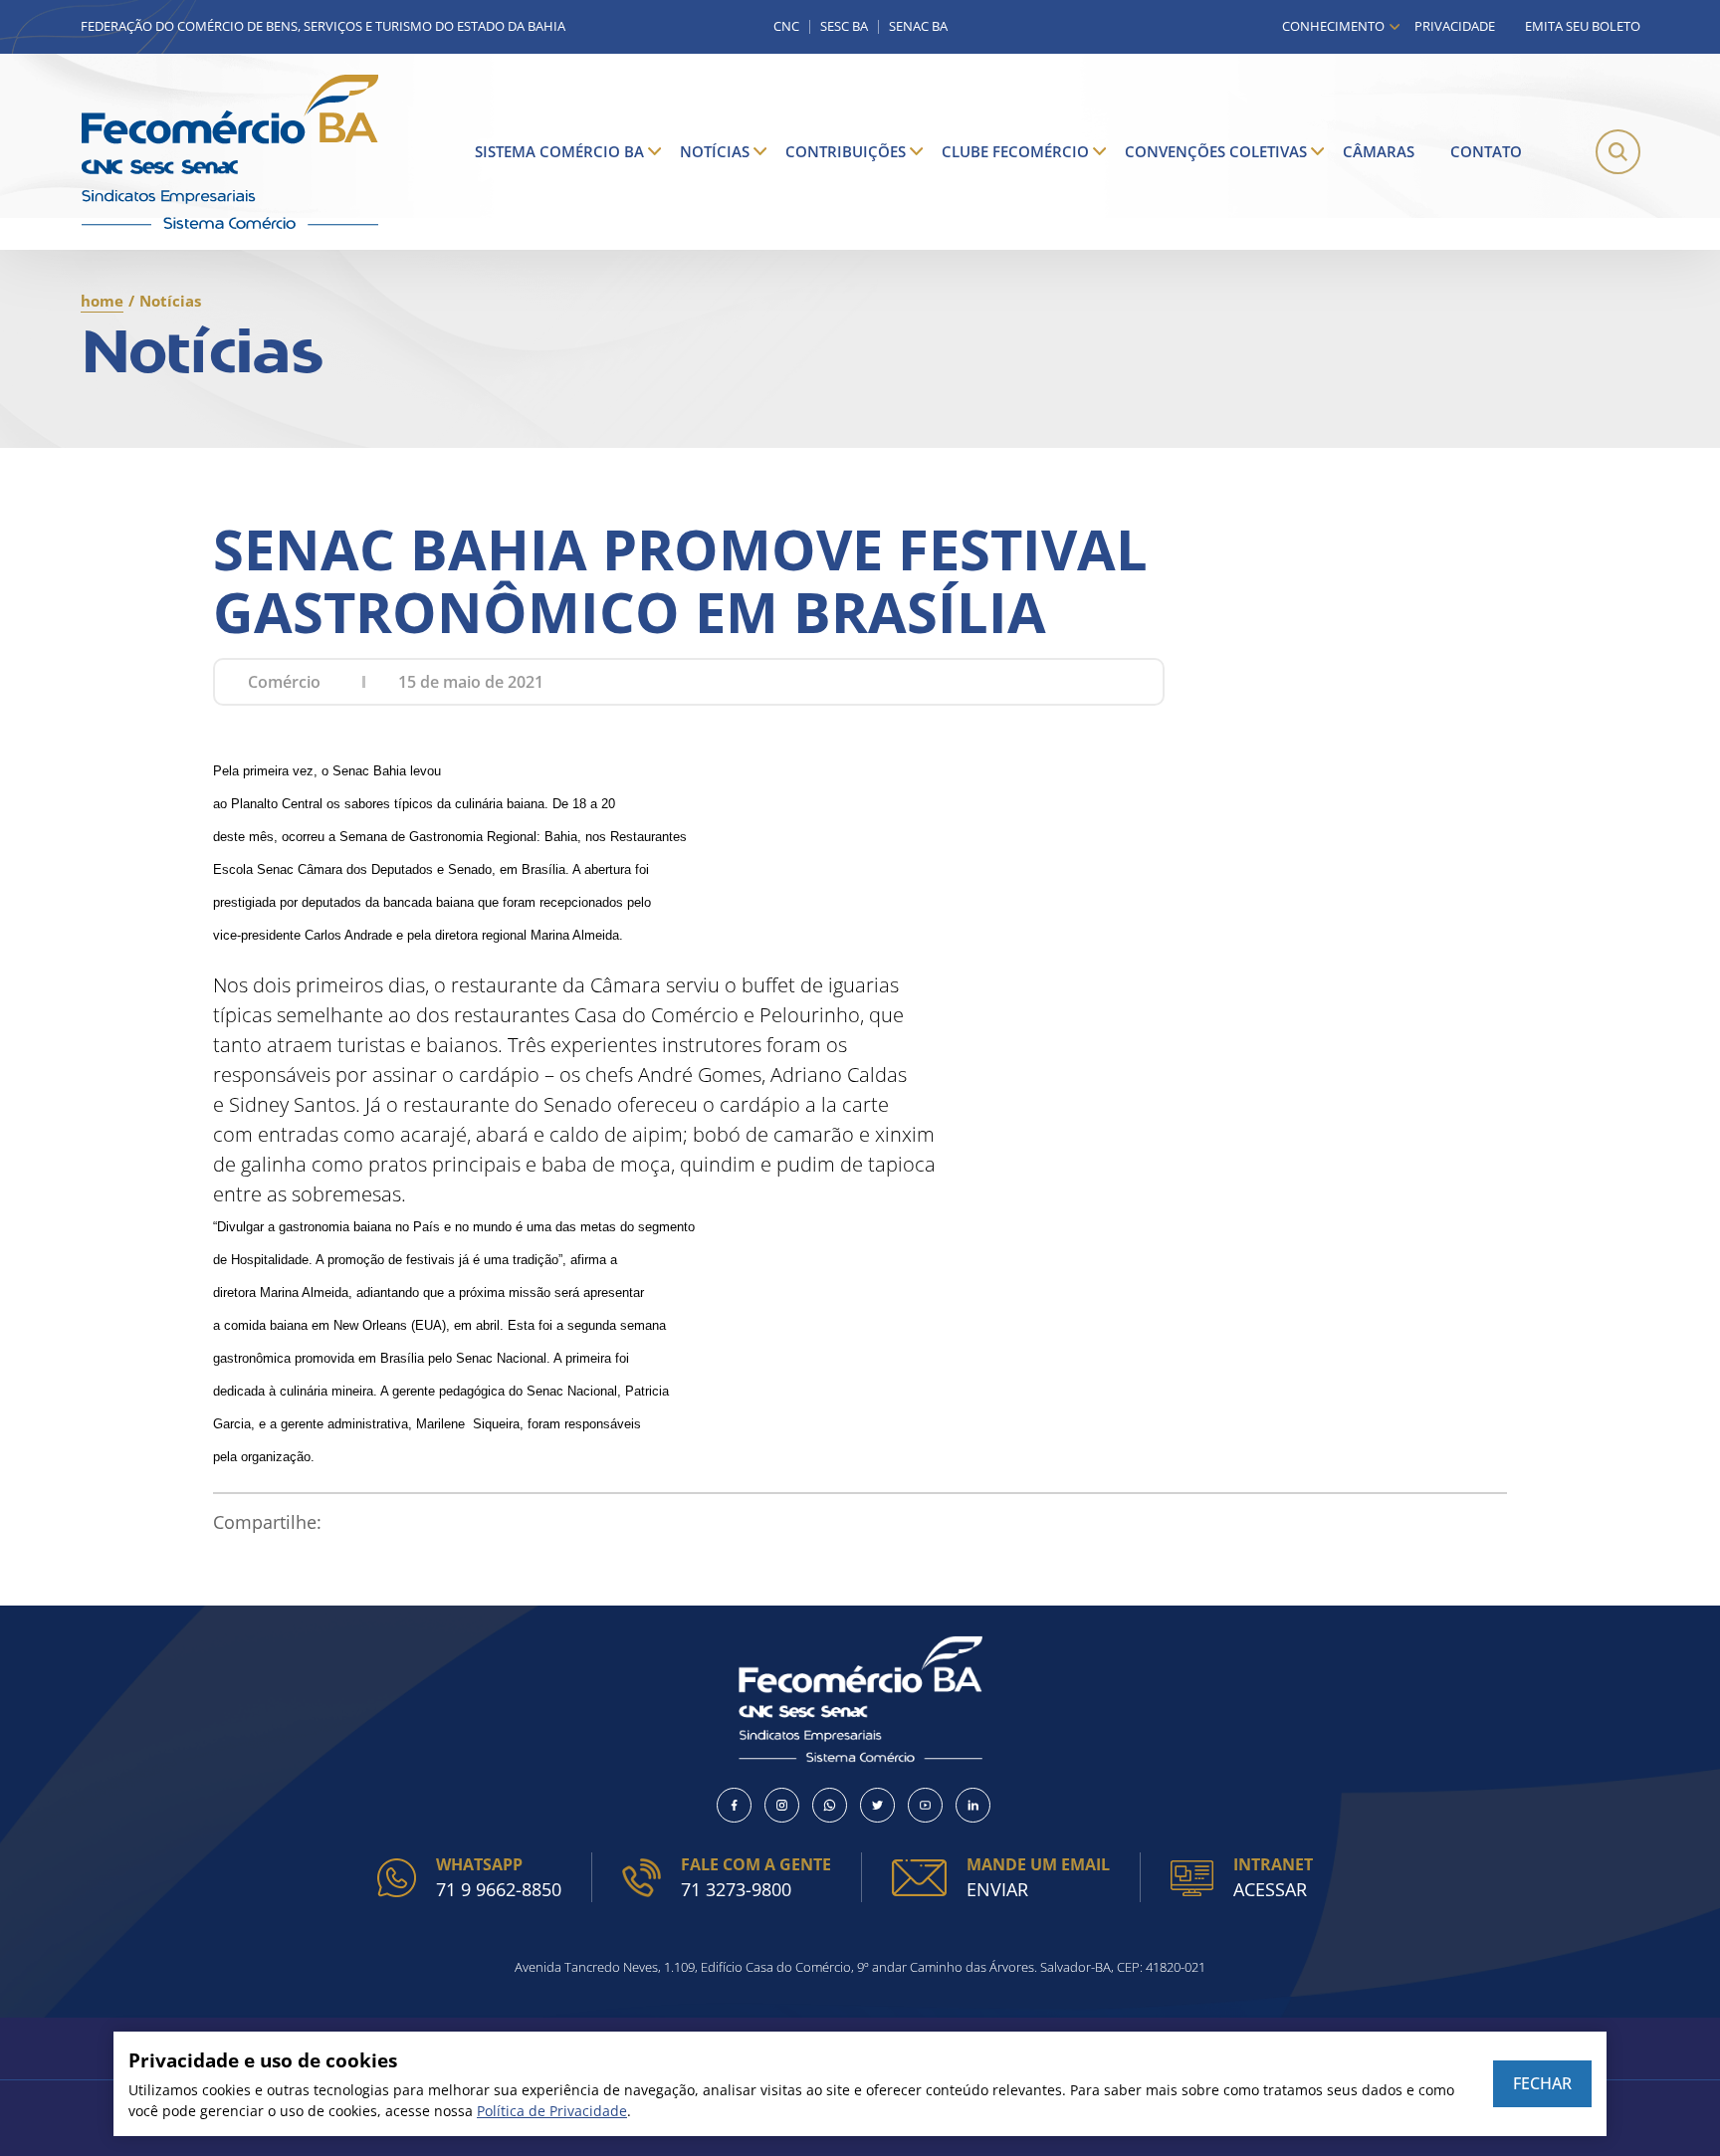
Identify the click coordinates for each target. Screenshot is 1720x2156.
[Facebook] (734, 1805)
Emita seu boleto (1583, 26)
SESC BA (844, 26)
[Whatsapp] (830, 1805)
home (102, 301)
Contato (1486, 151)
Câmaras (1379, 151)
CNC (786, 26)
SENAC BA (918, 26)
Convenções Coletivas (1216, 151)
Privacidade (1455, 26)
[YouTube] (925, 1805)
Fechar (1542, 2083)
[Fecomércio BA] (230, 152)
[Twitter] (877, 1805)
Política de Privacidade (552, 2111)
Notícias (715, 151)
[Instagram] (782, 1805)
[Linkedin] (973, 1805)
